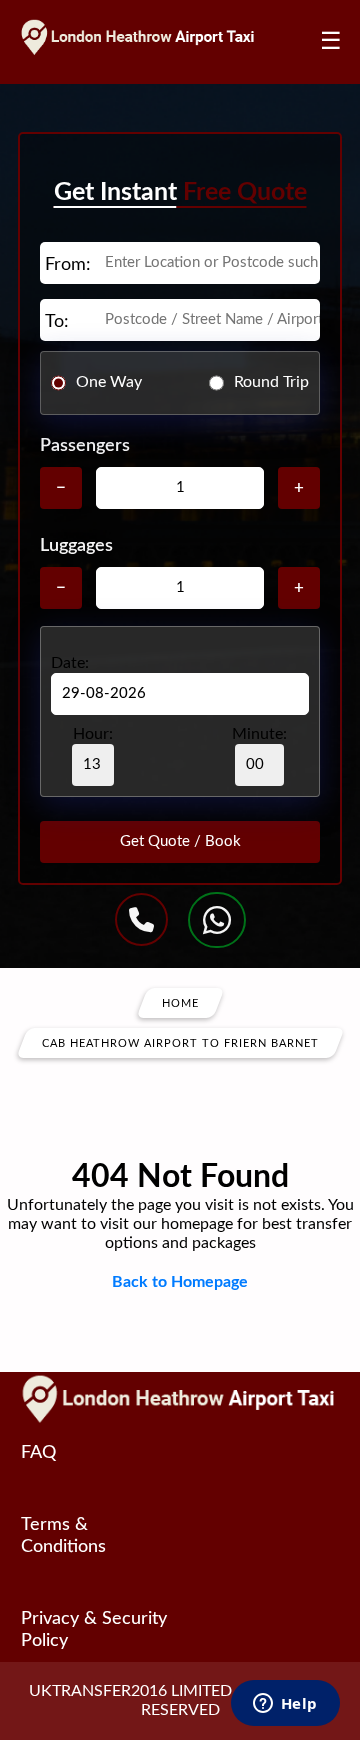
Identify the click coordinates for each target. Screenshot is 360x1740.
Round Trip (271, 382)
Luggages (76, 546)
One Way (109, 382)
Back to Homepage (180, 1282)
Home (180, 1002)
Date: (70, 663)
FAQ (38, 1453)
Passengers (85, 446)
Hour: (93, 734)
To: (57, 322)
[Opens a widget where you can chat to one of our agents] (285, 1705)
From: (68, 265)
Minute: (259, 734)
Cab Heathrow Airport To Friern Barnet (180, 1042)
